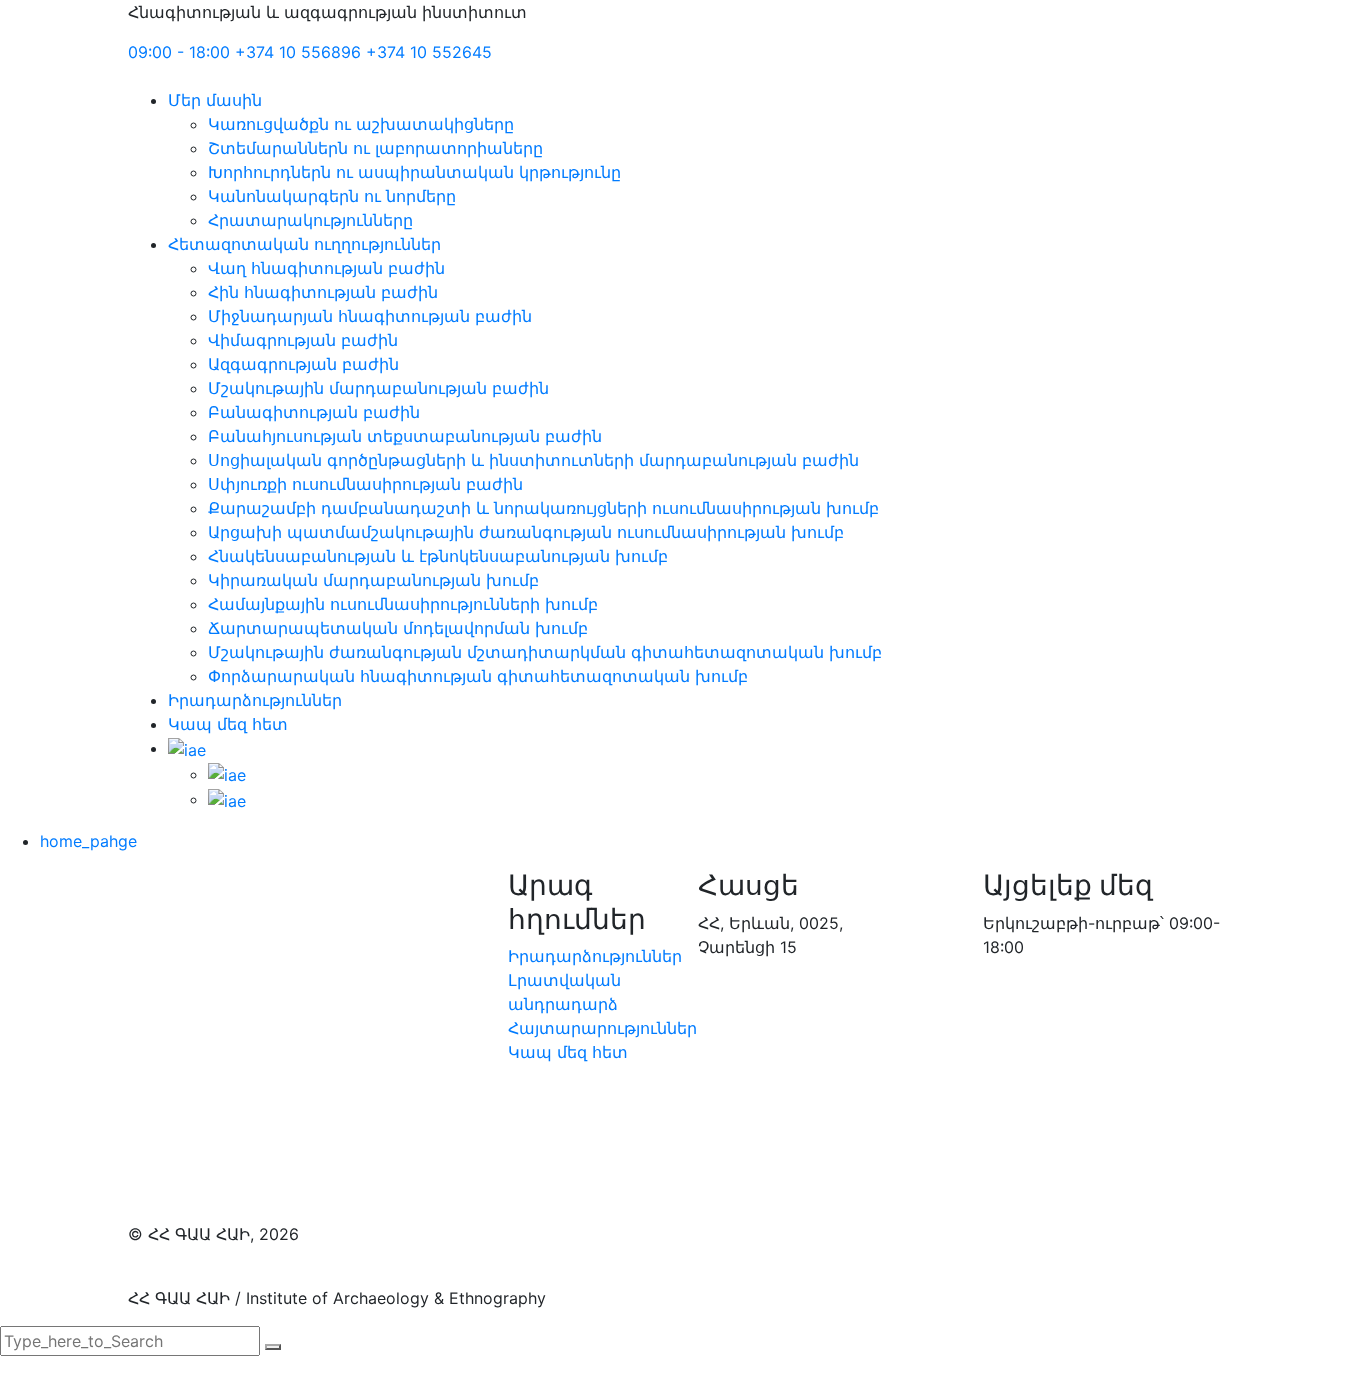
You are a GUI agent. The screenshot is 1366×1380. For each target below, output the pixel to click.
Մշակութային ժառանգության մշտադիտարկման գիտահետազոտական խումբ (545, 652)
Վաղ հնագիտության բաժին (326, 268)
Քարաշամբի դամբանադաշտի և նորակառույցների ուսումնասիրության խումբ (543, 508)
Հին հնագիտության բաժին (323, 292)
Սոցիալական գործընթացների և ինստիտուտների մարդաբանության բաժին (533, 460)
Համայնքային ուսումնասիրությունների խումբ (403, 604)
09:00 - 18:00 (179, 52)
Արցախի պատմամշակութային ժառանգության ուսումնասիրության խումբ (526, 532)
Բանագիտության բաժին (314, 412)
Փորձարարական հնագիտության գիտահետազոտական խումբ (478, 676)
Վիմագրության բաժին (303, 340)
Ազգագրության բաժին (303, 364)
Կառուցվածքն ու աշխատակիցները (361, 124)
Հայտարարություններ (602, 1028)
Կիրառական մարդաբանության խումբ (373, 580)
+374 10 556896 (298, 52)
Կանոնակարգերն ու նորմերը (332, 196)
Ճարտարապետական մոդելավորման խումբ (398, 628)
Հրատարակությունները (310, 220)
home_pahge (88, 841)
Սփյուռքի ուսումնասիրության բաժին (365, 484)
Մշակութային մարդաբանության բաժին (378, 388)
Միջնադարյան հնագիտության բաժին (370, 316)
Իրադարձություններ (255, 700)
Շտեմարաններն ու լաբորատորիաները (375, 148)
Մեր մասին (215, 100)
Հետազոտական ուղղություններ (304, 244)
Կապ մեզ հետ (228, 724)
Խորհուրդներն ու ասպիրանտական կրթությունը (414, 172)
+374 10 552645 (429, 52)
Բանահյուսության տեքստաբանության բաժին (405, 436)
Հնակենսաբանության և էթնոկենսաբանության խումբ (438, 556)
